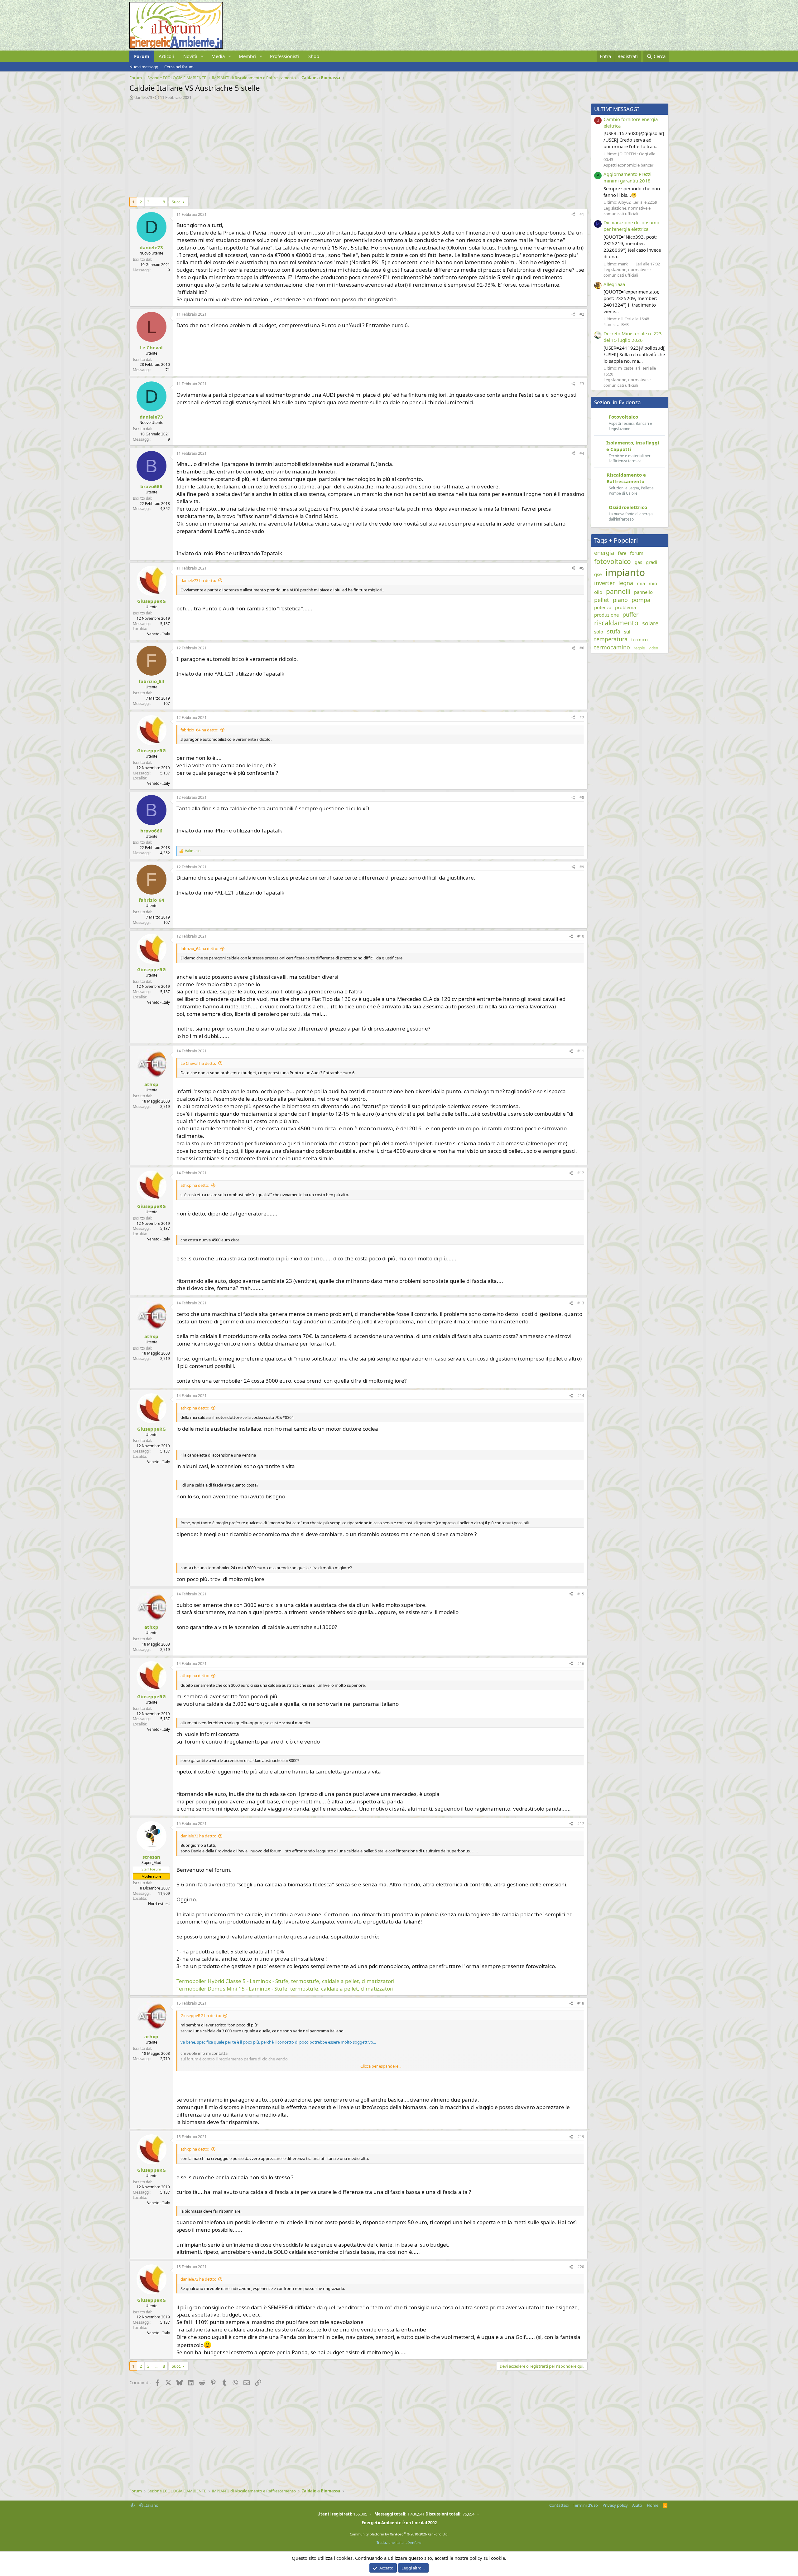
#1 (582, 214)
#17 (581, 1824)
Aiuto (637, 2505)
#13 (581, 1303)
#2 (582, 314)
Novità (190, 56)
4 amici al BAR (616, 324)
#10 (581, 936)
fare (622, 553)
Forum (142, 56)
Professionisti (284, 56)
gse (598, 574)
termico (639, 639)
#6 (582, 648)
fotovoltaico (613, 561)
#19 (581, 2137)
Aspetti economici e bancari (629, 165)
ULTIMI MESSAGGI (617, 109)
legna (626, 583)
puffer (630, 614)
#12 (581, 1173)
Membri (247, 56)
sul (627, 632)
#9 (582, 867)
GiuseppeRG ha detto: (201, 2016)
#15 (581, 1594)
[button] (202, 56)
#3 (582, 384)
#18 (581, 2003)
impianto (625, 572)
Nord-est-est (159, 1904)
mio (653, 583)
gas (638, 562)
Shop (314, 56)
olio (598, 592)
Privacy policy (615, 2505)
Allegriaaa (614, 284)
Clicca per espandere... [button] (381, 2066)
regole (639, 648)
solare (650, 623)
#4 (582, 453)
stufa (614, 631)
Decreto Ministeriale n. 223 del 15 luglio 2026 (633, 337)
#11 (581, 1051)
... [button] (156, 202)
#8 (582, 797)
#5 (582, 568)
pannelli (618, 591)
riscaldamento (616, 623)
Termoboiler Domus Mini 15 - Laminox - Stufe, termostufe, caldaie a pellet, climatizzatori (285, 1989)
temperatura (611, 639)
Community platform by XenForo (399, 2534)
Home (653, 2505)
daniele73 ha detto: (198, 580)
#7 (582, 718)
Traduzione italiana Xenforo (399, 2542)
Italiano (151, 2505)
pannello (643, 592)
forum (637, 553)
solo (599, 632)
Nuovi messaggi (144, 67)
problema (625, 607)
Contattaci (559, 2505)
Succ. (176, 202)
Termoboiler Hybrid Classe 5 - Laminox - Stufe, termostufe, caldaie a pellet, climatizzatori (285, 1981)
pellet (602, 600)
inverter (604, 583)
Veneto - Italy (159, 634)
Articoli (166, 56)
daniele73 (143, 97)
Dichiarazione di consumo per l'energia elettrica (631, 226)
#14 (581, 1396)
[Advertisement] (316, 147)
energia (604, 553)
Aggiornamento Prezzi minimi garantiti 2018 (627, 177)
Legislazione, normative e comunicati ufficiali (627, 211)
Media (218, 56)
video (653, 648)
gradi (651, 562)
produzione (606, 615)
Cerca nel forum (179, 67)
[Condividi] (573, 215)
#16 (581, 1664)
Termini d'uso (585, 2505)
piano (620, 600)
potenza (603, 607)
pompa (641, 600)
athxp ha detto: (195, 1185)
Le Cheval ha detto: (198, 1063)
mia (641, 583)
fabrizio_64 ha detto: (199, 730)
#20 (581, 2267)
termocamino (612, 647)
